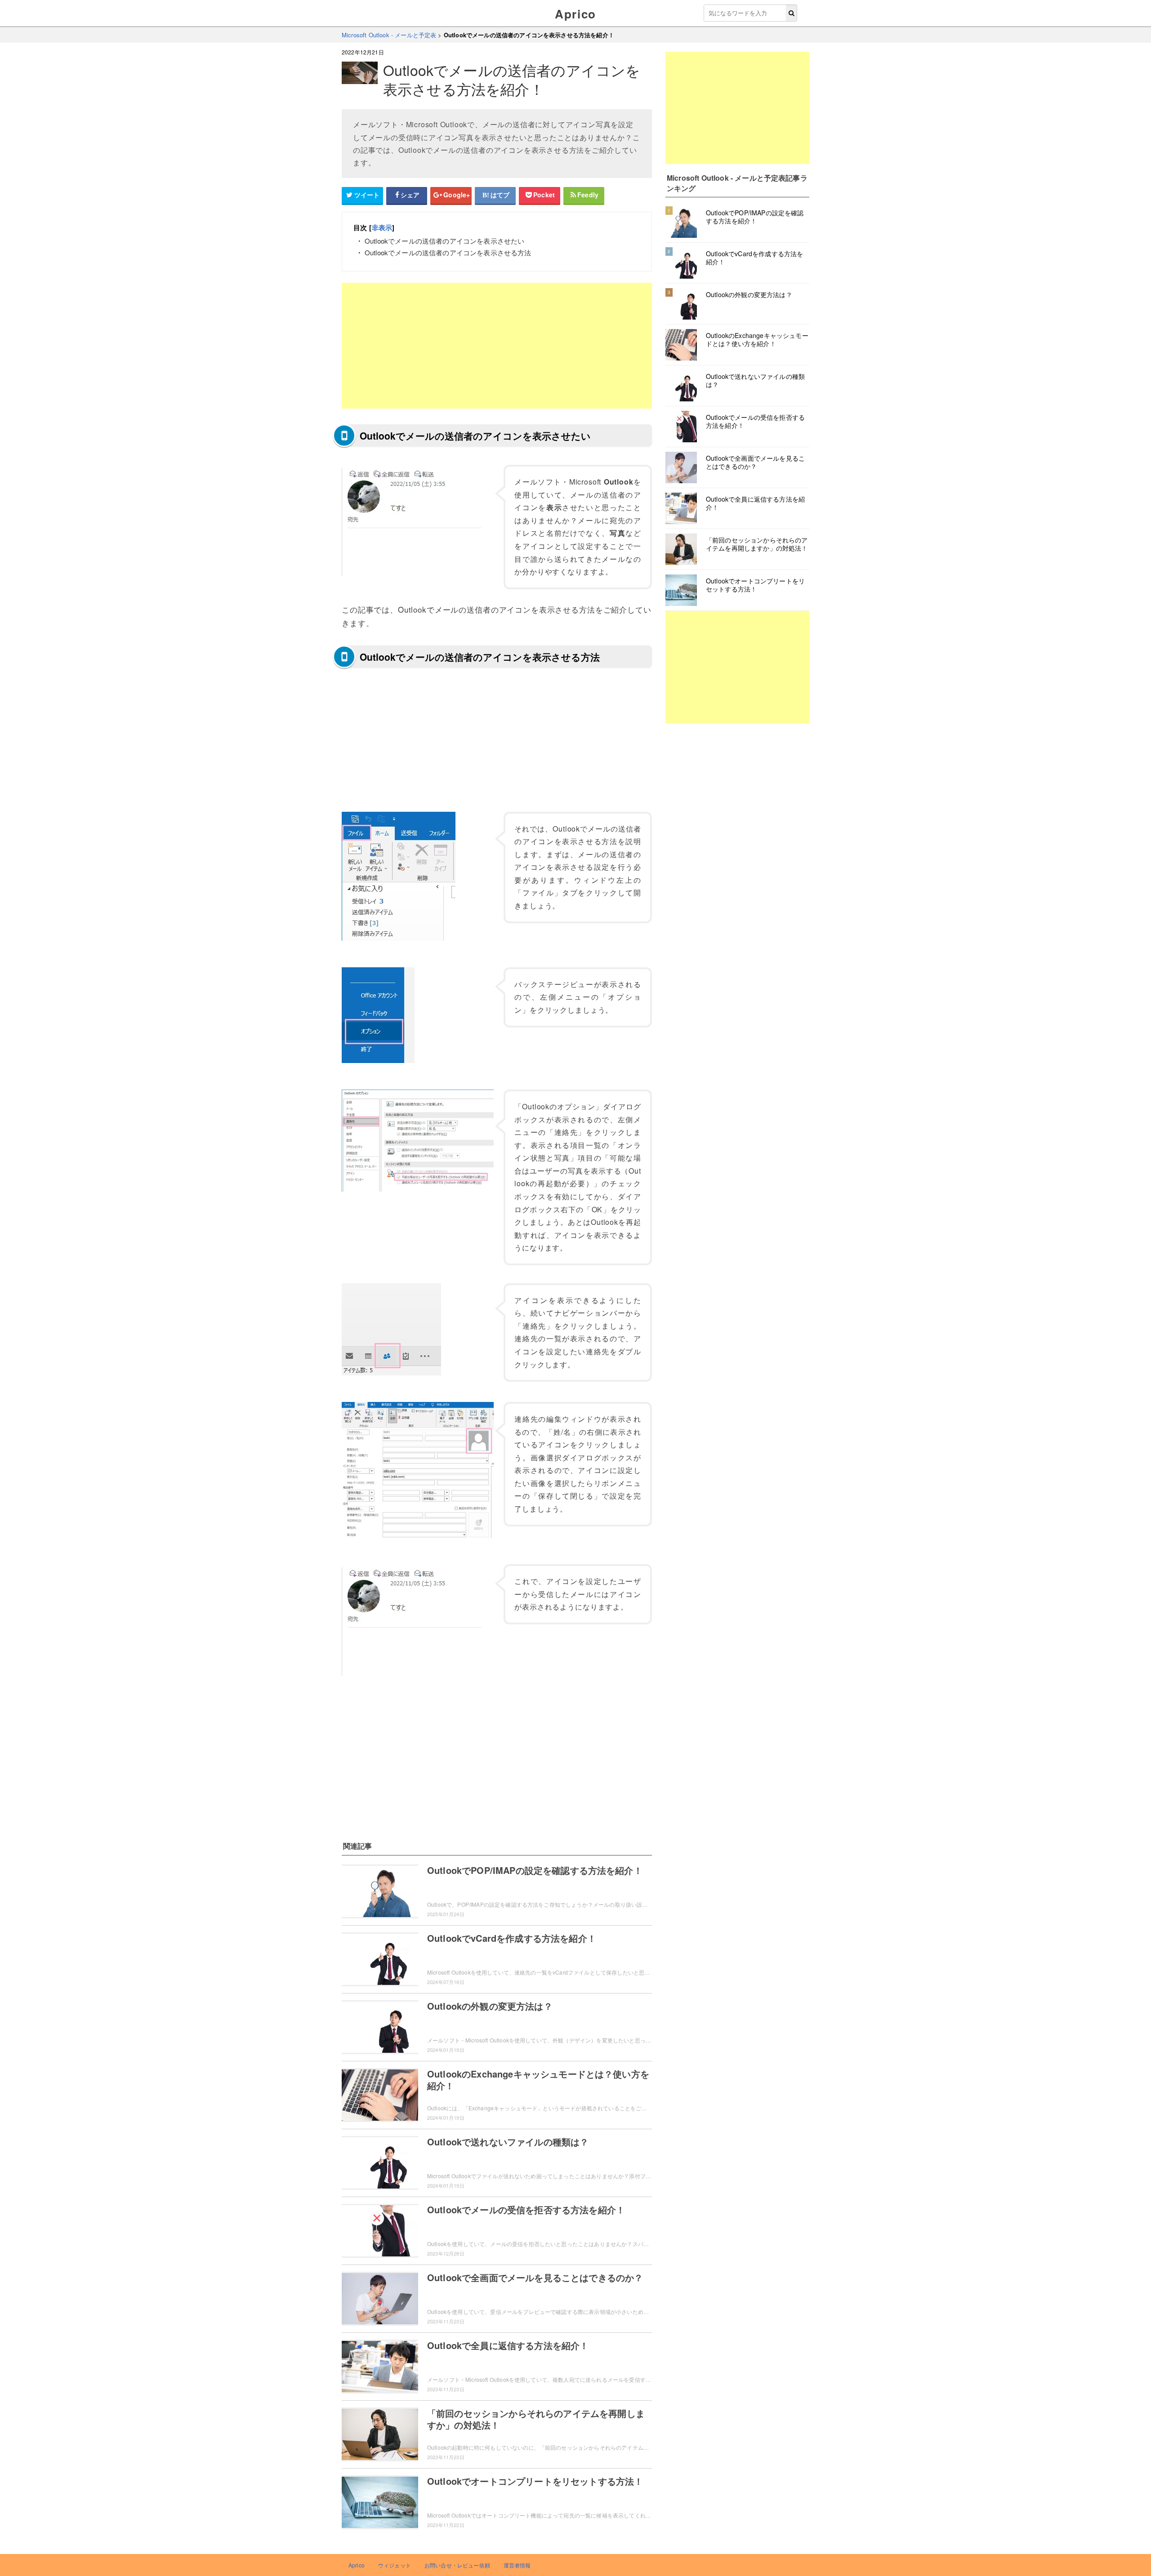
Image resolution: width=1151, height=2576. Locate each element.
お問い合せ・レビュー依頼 (457, 2565)
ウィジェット (395, 2565)
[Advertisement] (497, 346)
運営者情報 (517, 2565)
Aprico (575, 14)
